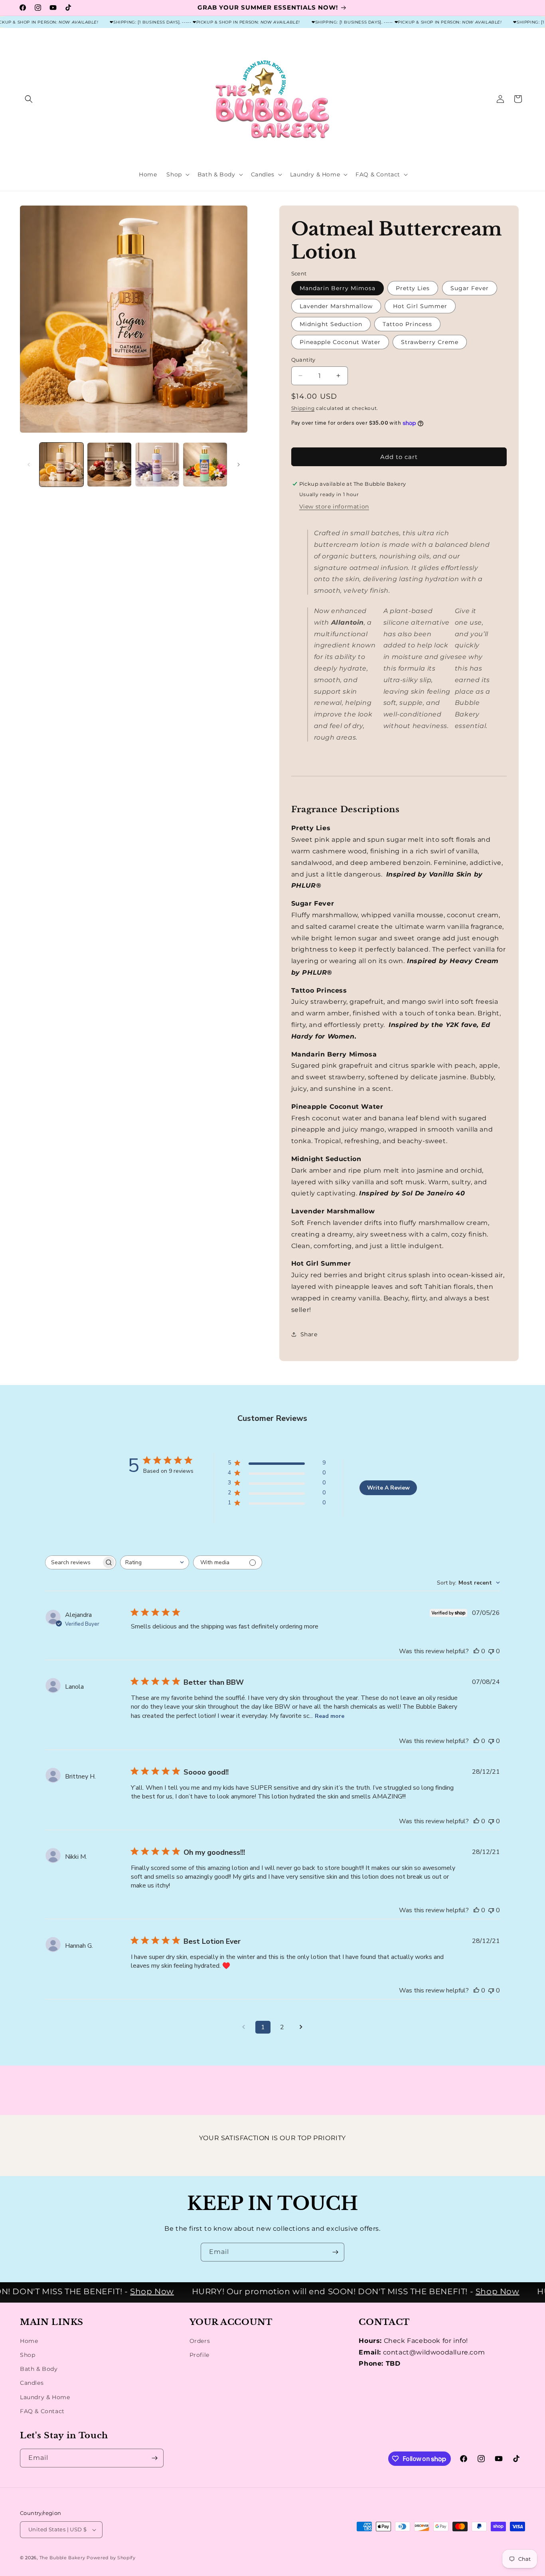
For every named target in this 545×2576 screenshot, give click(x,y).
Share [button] (309, 1334)
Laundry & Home (45, 2397)
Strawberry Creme (430, 342)
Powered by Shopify (111, 2558)
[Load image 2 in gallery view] (109, 465)
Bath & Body (39, 2369)
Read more (330, 1716)
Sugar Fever (470, 288)
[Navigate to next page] (301, 2027)
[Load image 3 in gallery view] (157, 465)
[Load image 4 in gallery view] (205, 465)
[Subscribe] (335, 2252)
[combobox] (155, 1562)
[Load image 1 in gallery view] (61, 465)
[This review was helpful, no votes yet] (476, 1651)
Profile (199, 2355)
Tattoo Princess (407, 324)
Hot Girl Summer (420, 306)
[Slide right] (239, 465)
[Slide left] (29, 465)
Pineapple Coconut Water (340, 342)
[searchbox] (73, 1562)
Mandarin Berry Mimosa (338, 288)
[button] (29, 99)
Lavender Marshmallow (336, 306)
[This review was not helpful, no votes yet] (491, 1651)
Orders (200, 2341)
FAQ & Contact (42, 2411)
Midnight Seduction (331, 324)
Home (29, 2341)
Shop (28, 2355)
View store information (334, 506)
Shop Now (129, 2291)
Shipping (303, 408)
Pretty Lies (413, 288)
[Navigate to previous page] (244, 2027)
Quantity (303, 360)
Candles (32, 2383)
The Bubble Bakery (62, 2558)
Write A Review (388, 1488)
